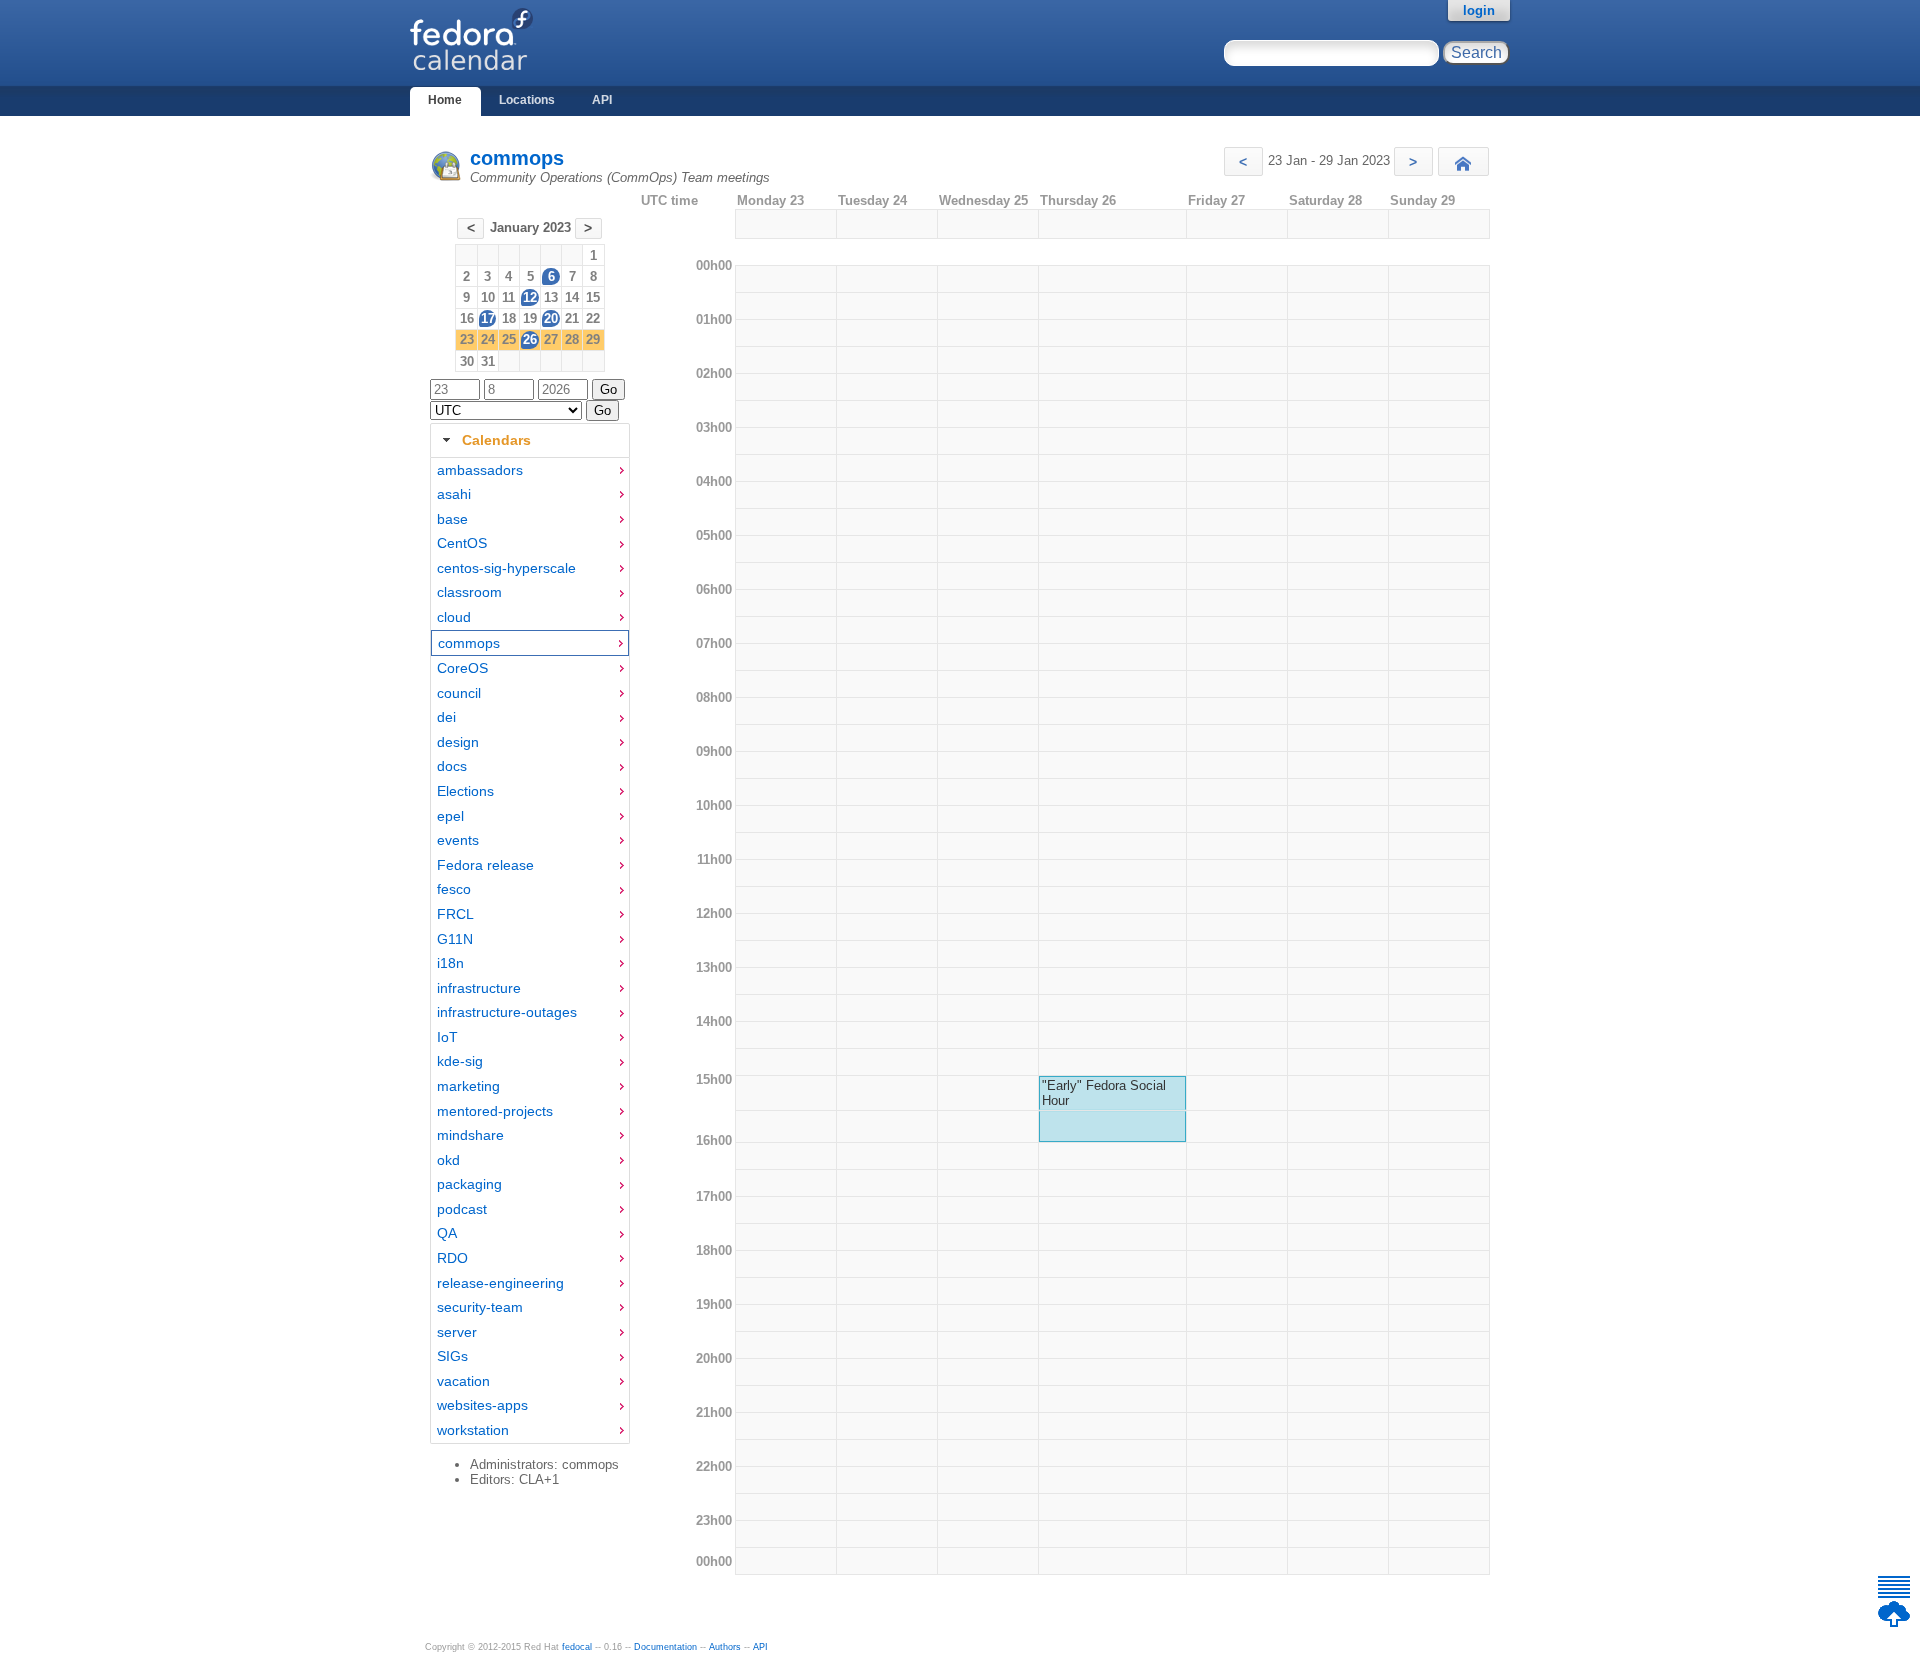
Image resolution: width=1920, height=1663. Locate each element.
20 (551, 318)
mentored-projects (495, 1111)
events (458, 840)
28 (572, 339)
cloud (454, 617)
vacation (463, 1381)
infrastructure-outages (507, 1012)
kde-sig (460, 1061)
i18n (450, 963)
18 (509, 318)
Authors (725, 1647)
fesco (454, 889)
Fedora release (485, 865)
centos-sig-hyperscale (506, 568)
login (1479, 10)
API (602, 100)
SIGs (452, 1356)
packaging (469, 1184)
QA (447, 1233)
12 (530, 297)
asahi (454, 494)
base (452, 519)
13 (551, 297)
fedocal (577, 1647)
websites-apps (482, 1405)
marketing (468, 1086)
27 (551, 339)
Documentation (665, 1647)
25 (509, 339)
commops (517, 158)
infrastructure (479, 988)
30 (467, 361)
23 (467, 339)
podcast (462, 1209)
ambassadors (480, 470)
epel (450, 816)
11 (508, 297)
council (459, 693)
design (458, 742)
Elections (465, 791)
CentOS (462, 543)
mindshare (470, 1135)
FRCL (455, 914)
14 (572, 297)
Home (445, 100)
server (457, 1332)
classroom (469, 592)
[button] (1243, 161)
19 (530, 318)
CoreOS (462, 668)
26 (530, 339)
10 (488, 297)
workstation (473, 1430)
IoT (447, 1037)
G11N (455, 939)
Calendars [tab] (496, 440)
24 (488, 339)
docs (452, 766)
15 (593, 297)
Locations (527, 100)
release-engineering (500, 1283)
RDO (452, 1258)
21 (572, 318)
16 (467, 318)
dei (446, 717)
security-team (480, 1307)
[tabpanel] (530, 951)
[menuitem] (530, 470)
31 (488, 361)
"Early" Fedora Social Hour (1104, 1093)
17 (488, 318)
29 (593, 339)
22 (593, 318)
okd (448, 1160)
